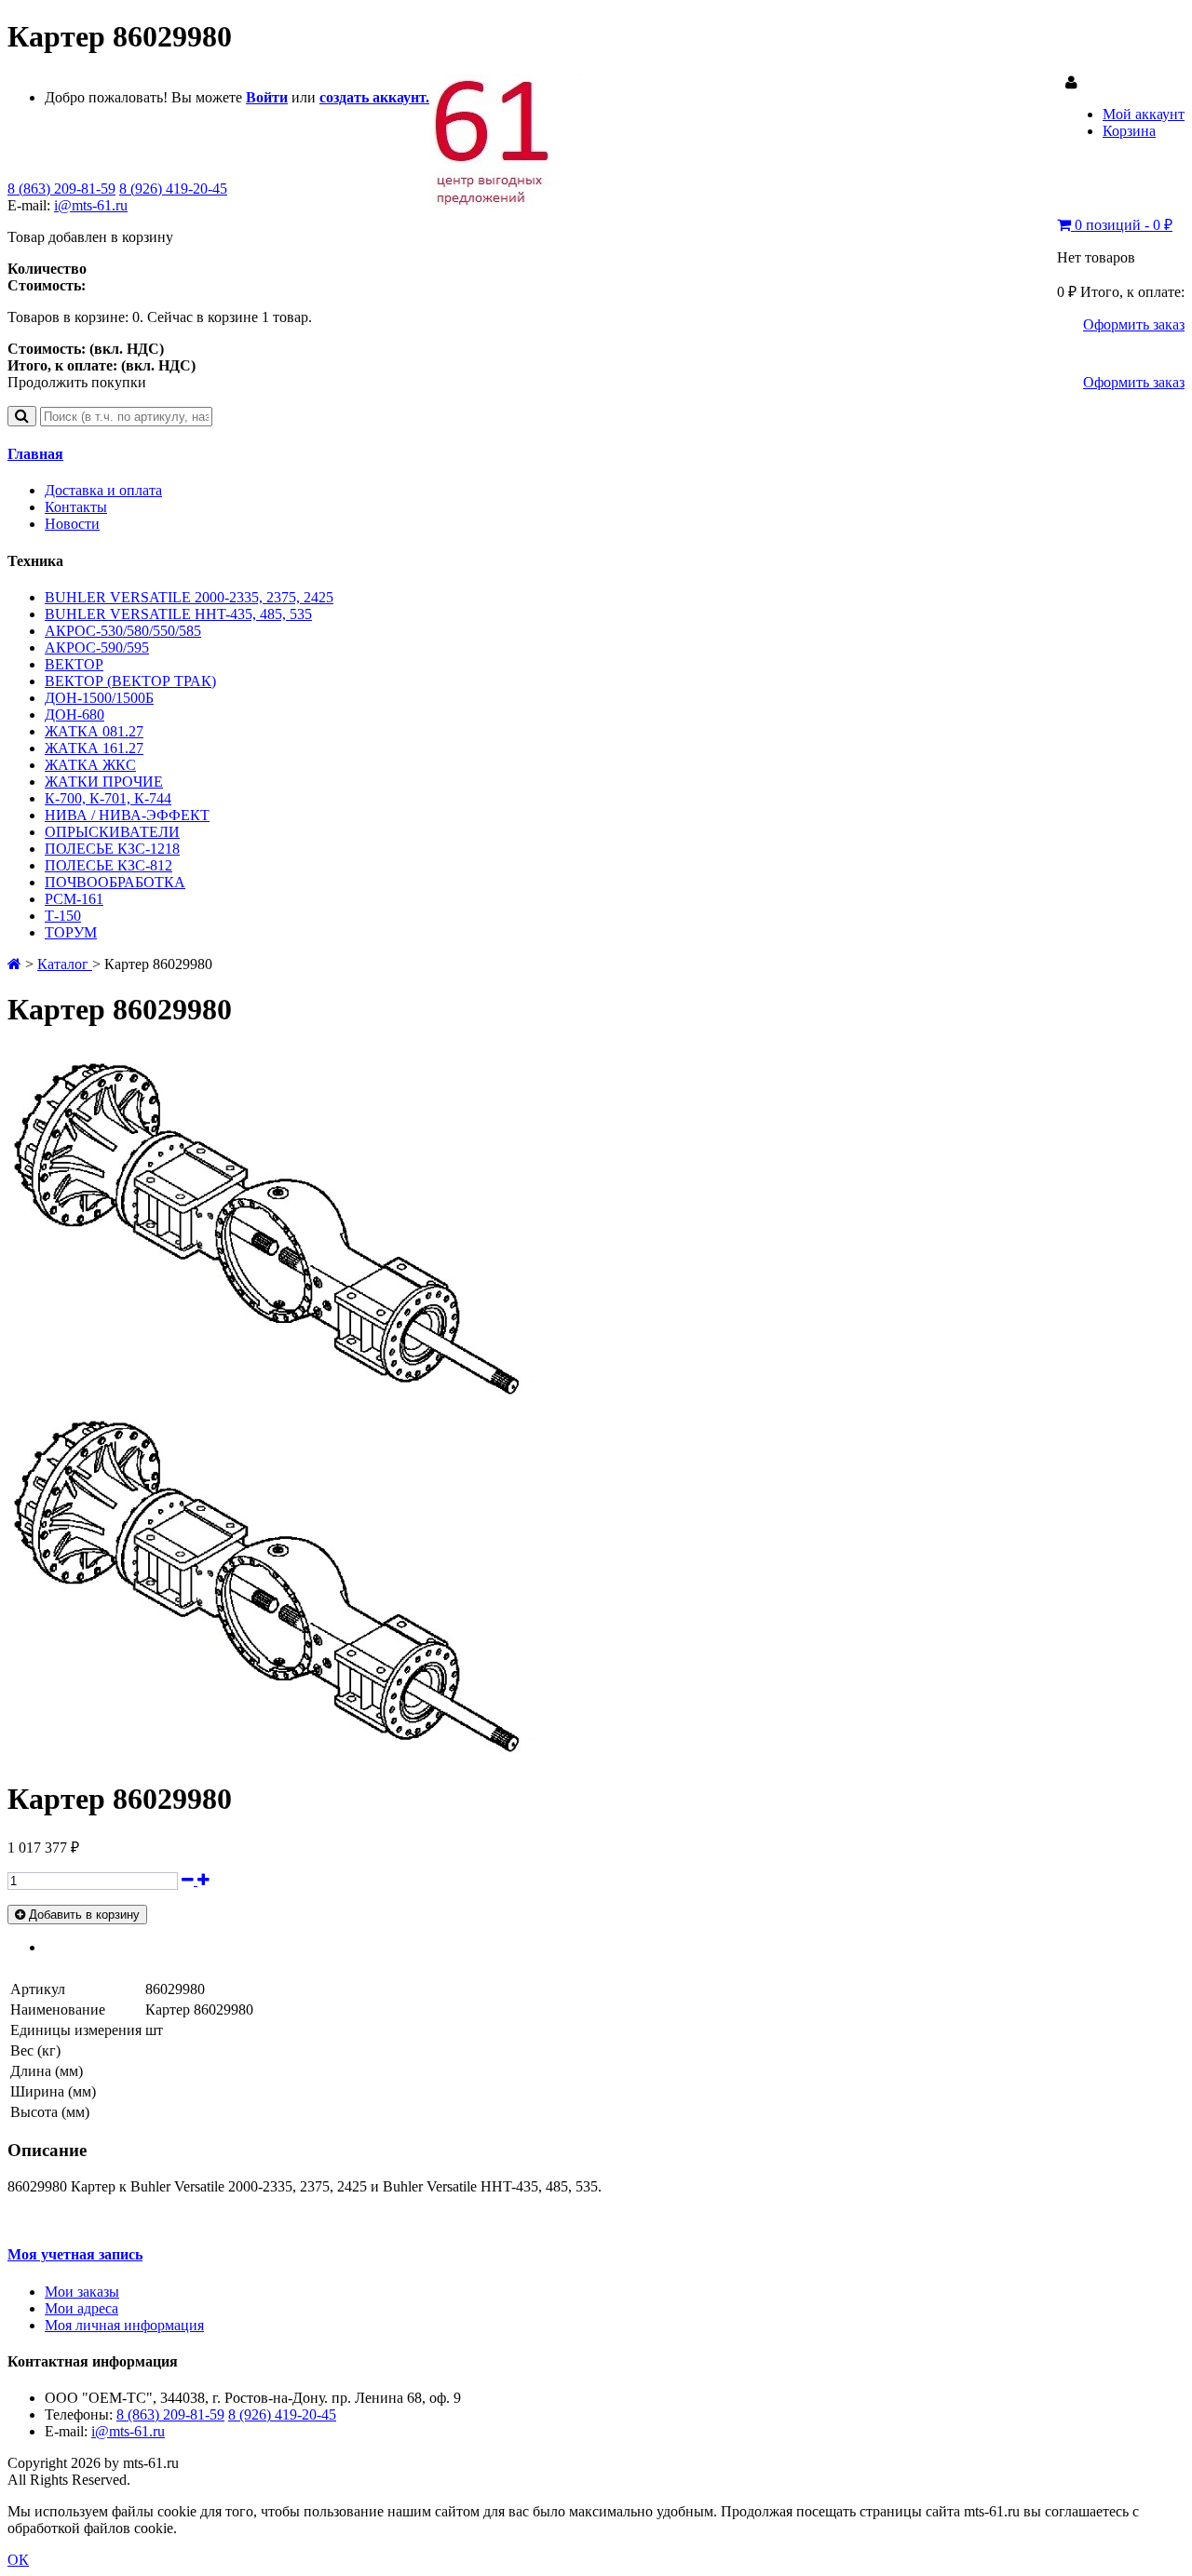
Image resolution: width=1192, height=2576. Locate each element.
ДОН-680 (74, 715)
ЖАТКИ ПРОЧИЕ (104, 782)
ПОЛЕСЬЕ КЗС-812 (108, 865)
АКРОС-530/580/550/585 (123, 631)
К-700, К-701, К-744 (108, 798)
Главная (35, 454)
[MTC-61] (505, 204)
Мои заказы (82, 2292)
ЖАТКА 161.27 (94, 748)
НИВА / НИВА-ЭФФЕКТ (127, 815)
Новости (72, 524)
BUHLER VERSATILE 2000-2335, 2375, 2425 (189, 597)
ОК (18, 2560)
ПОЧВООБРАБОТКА (115, 882)
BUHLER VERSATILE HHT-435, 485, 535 (178, 614)
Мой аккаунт (1144, 114)
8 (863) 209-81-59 (61, 189)
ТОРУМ (71, 932)
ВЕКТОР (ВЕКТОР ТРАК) (130, 681)
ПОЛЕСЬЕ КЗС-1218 (112, 849)
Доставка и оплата (103, 490)
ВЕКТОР (74, 664)
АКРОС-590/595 (97, 647)
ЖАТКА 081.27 (94, 731)
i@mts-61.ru (91, 205)
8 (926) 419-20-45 (173, 189)
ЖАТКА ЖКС (90, 765)
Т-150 (63, 916)
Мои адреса (81, 2308)
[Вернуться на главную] (14, 964)
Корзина (1129, 131)
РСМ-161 (74, 899)
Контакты (76, 507)
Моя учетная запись (75, 2254)
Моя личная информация (124, 2325)
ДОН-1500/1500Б (99, 698)
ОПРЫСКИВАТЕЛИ (112, 832)
